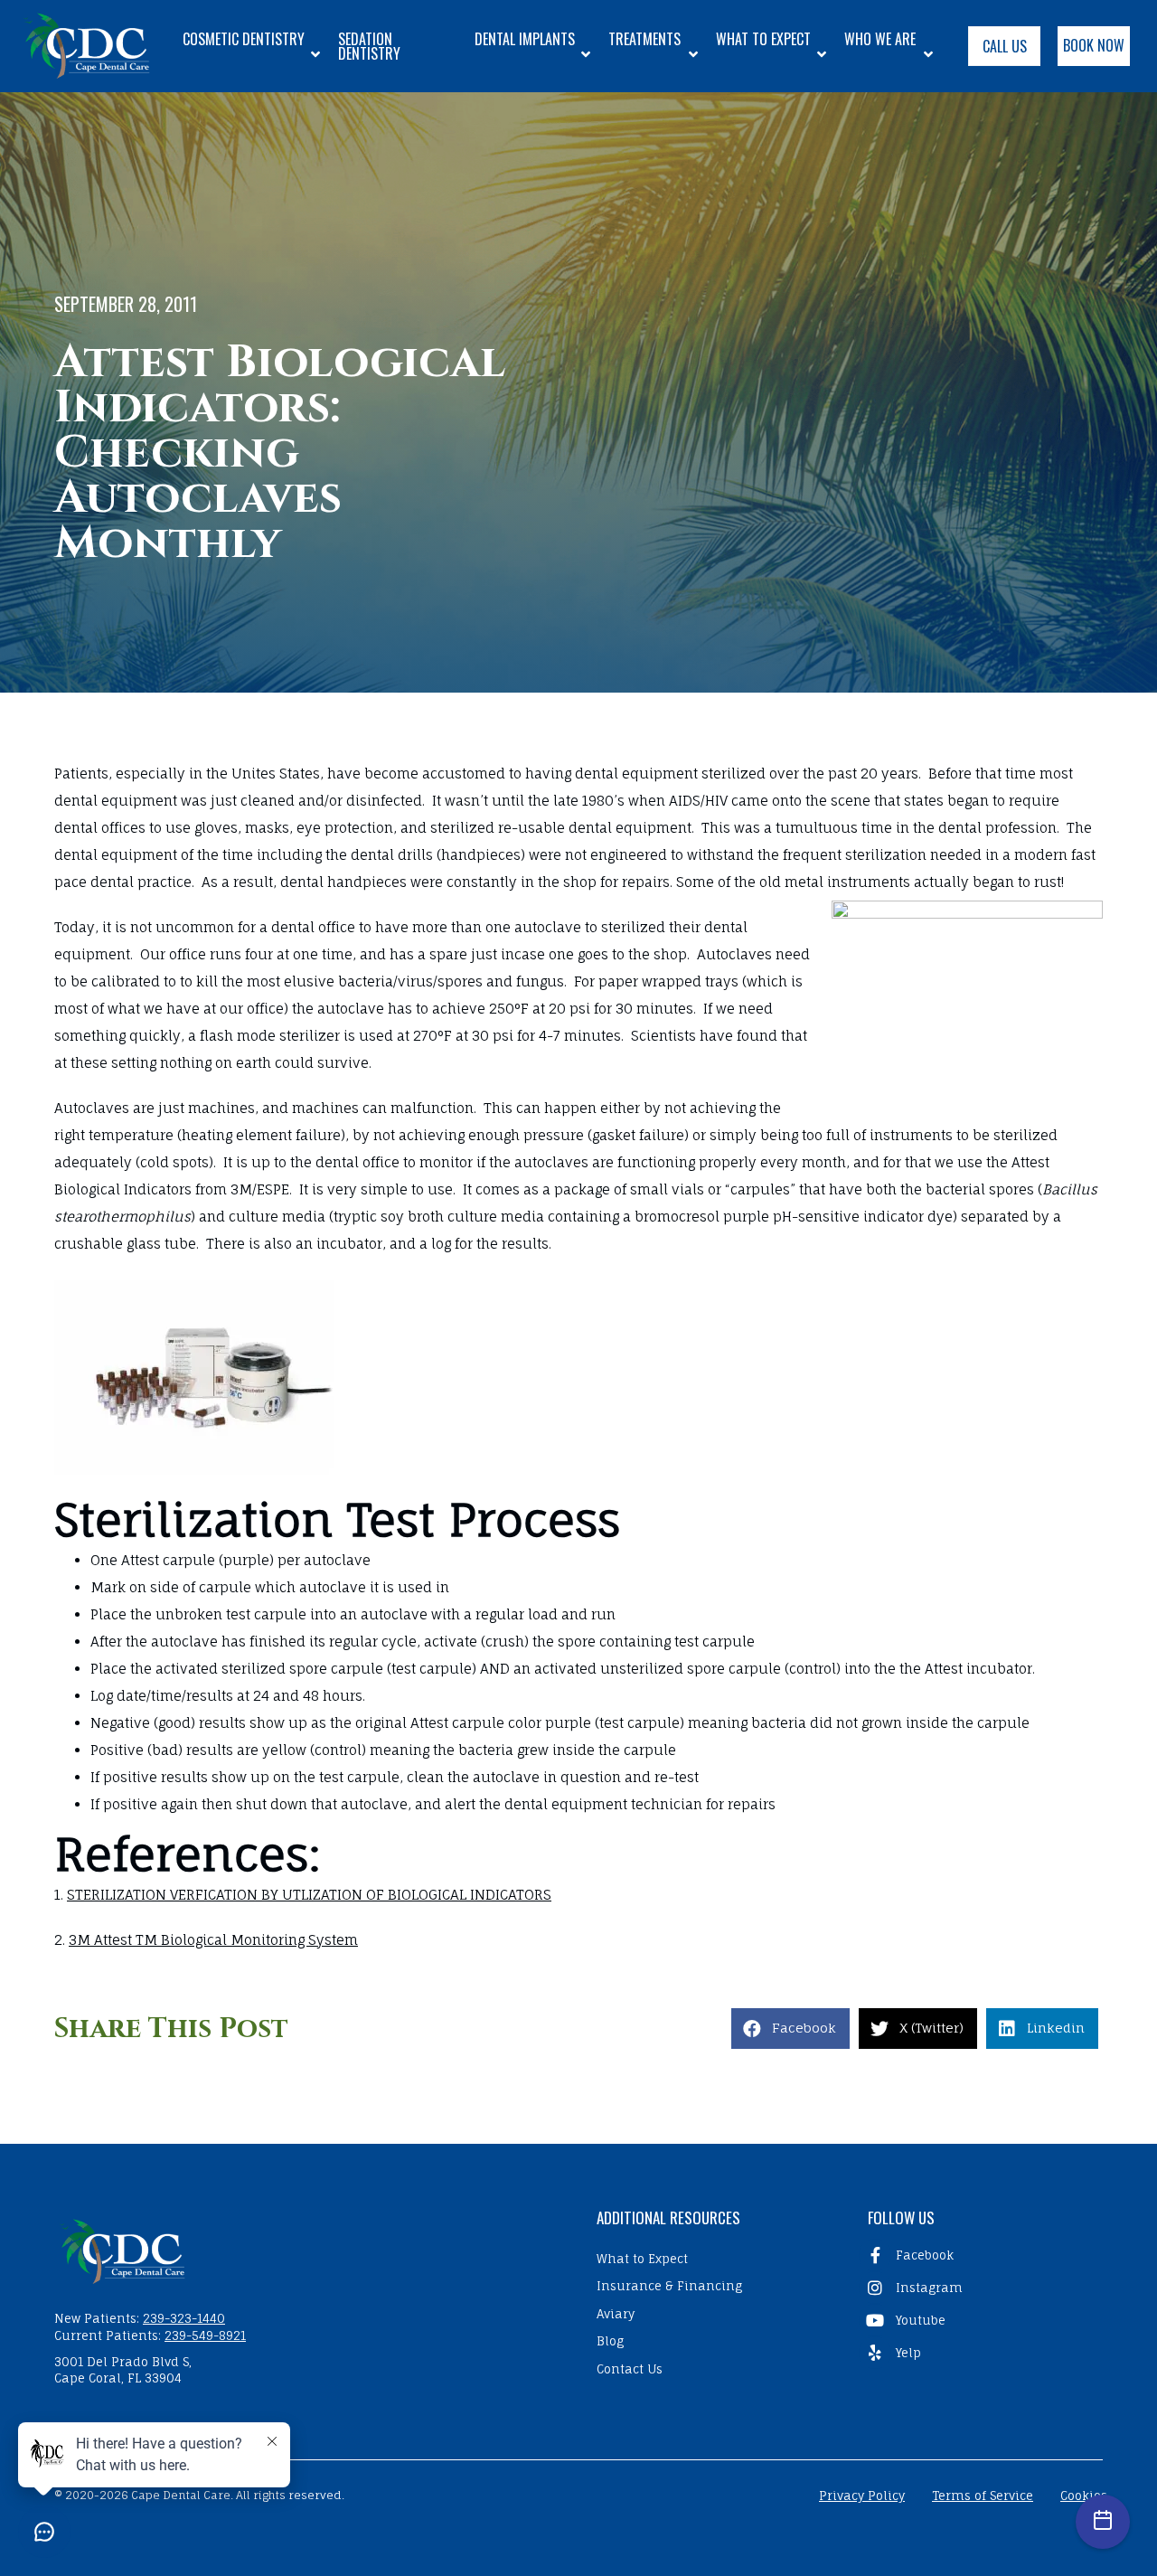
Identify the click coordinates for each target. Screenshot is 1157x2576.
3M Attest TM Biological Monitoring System (213, 1940)
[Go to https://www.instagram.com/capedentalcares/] (981, 2288)
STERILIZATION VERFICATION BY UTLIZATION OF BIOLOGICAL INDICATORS (309, 1895)
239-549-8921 (205, 2335)
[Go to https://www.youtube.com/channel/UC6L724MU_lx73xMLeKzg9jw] (981, 2320)
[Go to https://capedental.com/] (307, 2250)
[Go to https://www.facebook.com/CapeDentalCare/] (981, 2255)
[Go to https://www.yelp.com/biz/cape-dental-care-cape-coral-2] (981, 2353)
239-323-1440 (184, 2318)
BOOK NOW (1094, 45)
